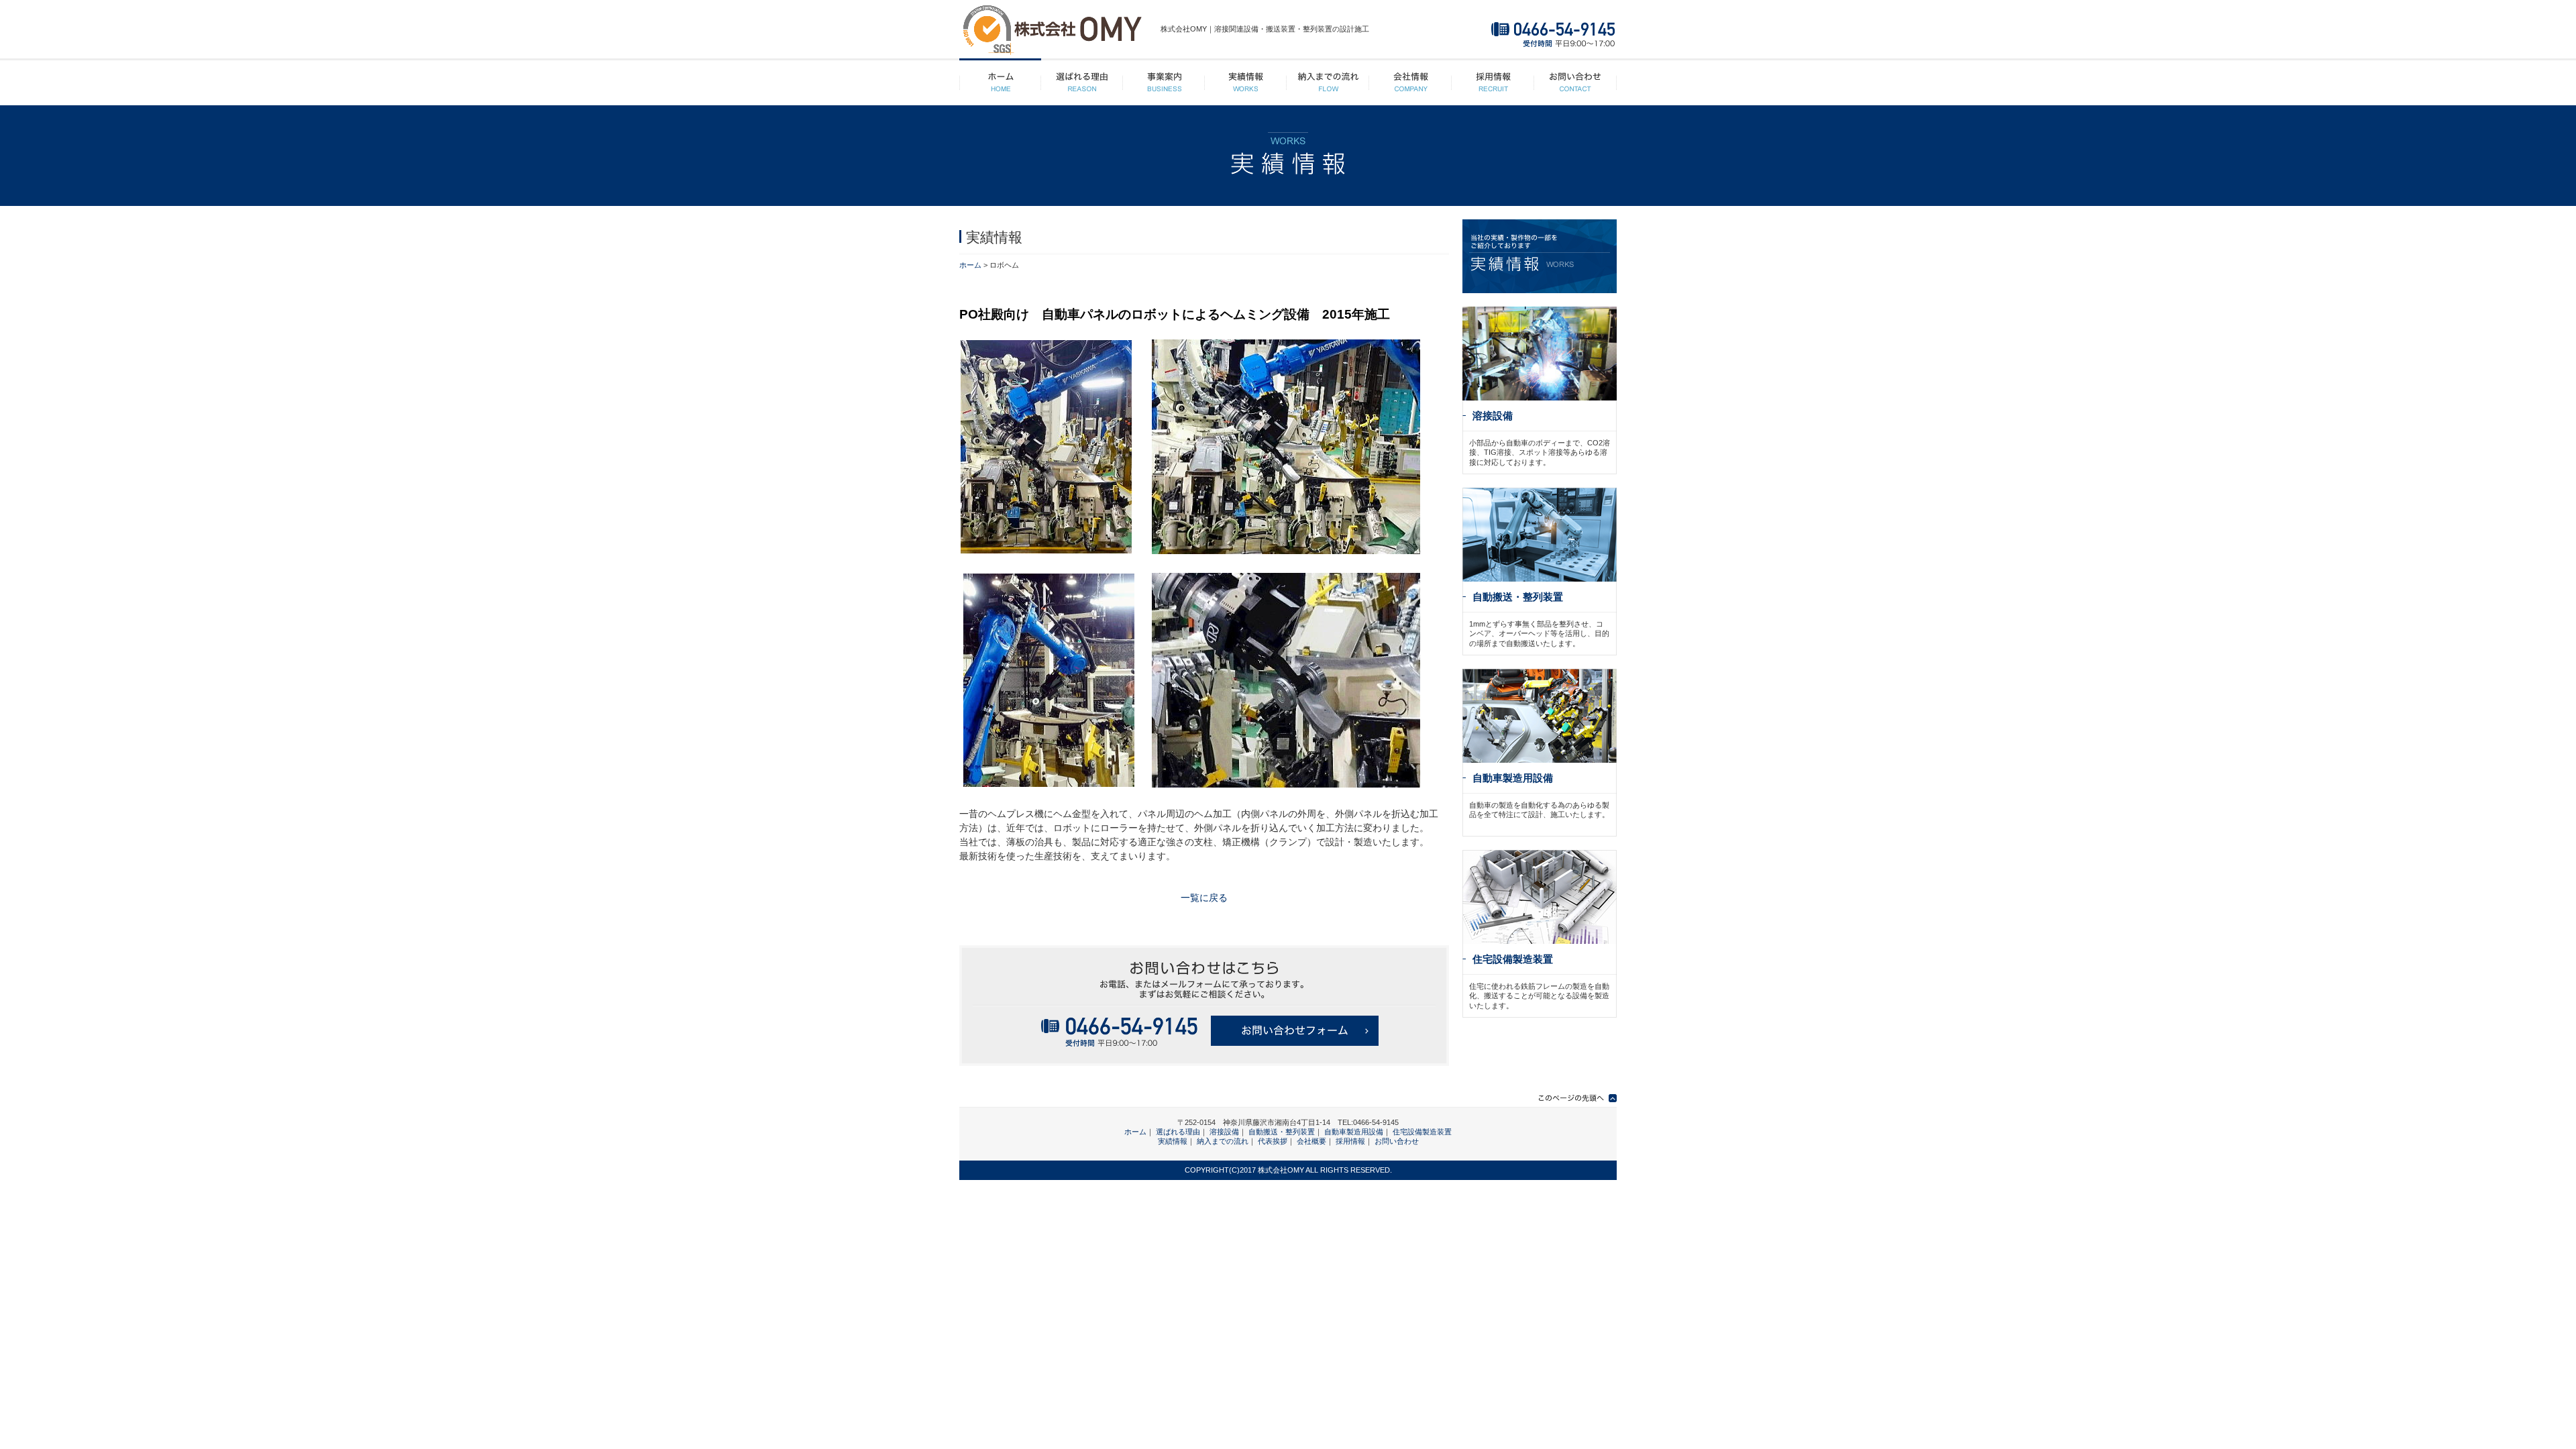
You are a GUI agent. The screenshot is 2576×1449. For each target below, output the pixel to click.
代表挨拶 (1273, 1141)
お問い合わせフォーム (1295, 1031)
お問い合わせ (1575, 83)
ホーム (1000, 83)
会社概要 (1311, 1141)
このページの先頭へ (1570, 1098)
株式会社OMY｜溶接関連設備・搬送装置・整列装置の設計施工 (1265, 29)
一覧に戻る (1204, 898)
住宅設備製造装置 (1513, 959)
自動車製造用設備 (1513, 778)
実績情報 (1246, 83)
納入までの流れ (1328, 83)
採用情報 (1493, 83)
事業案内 (1164, 83)
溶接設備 (1493, 416)
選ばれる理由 (1082, 83)
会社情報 (1410, 83)
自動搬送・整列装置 (1518, 597)
